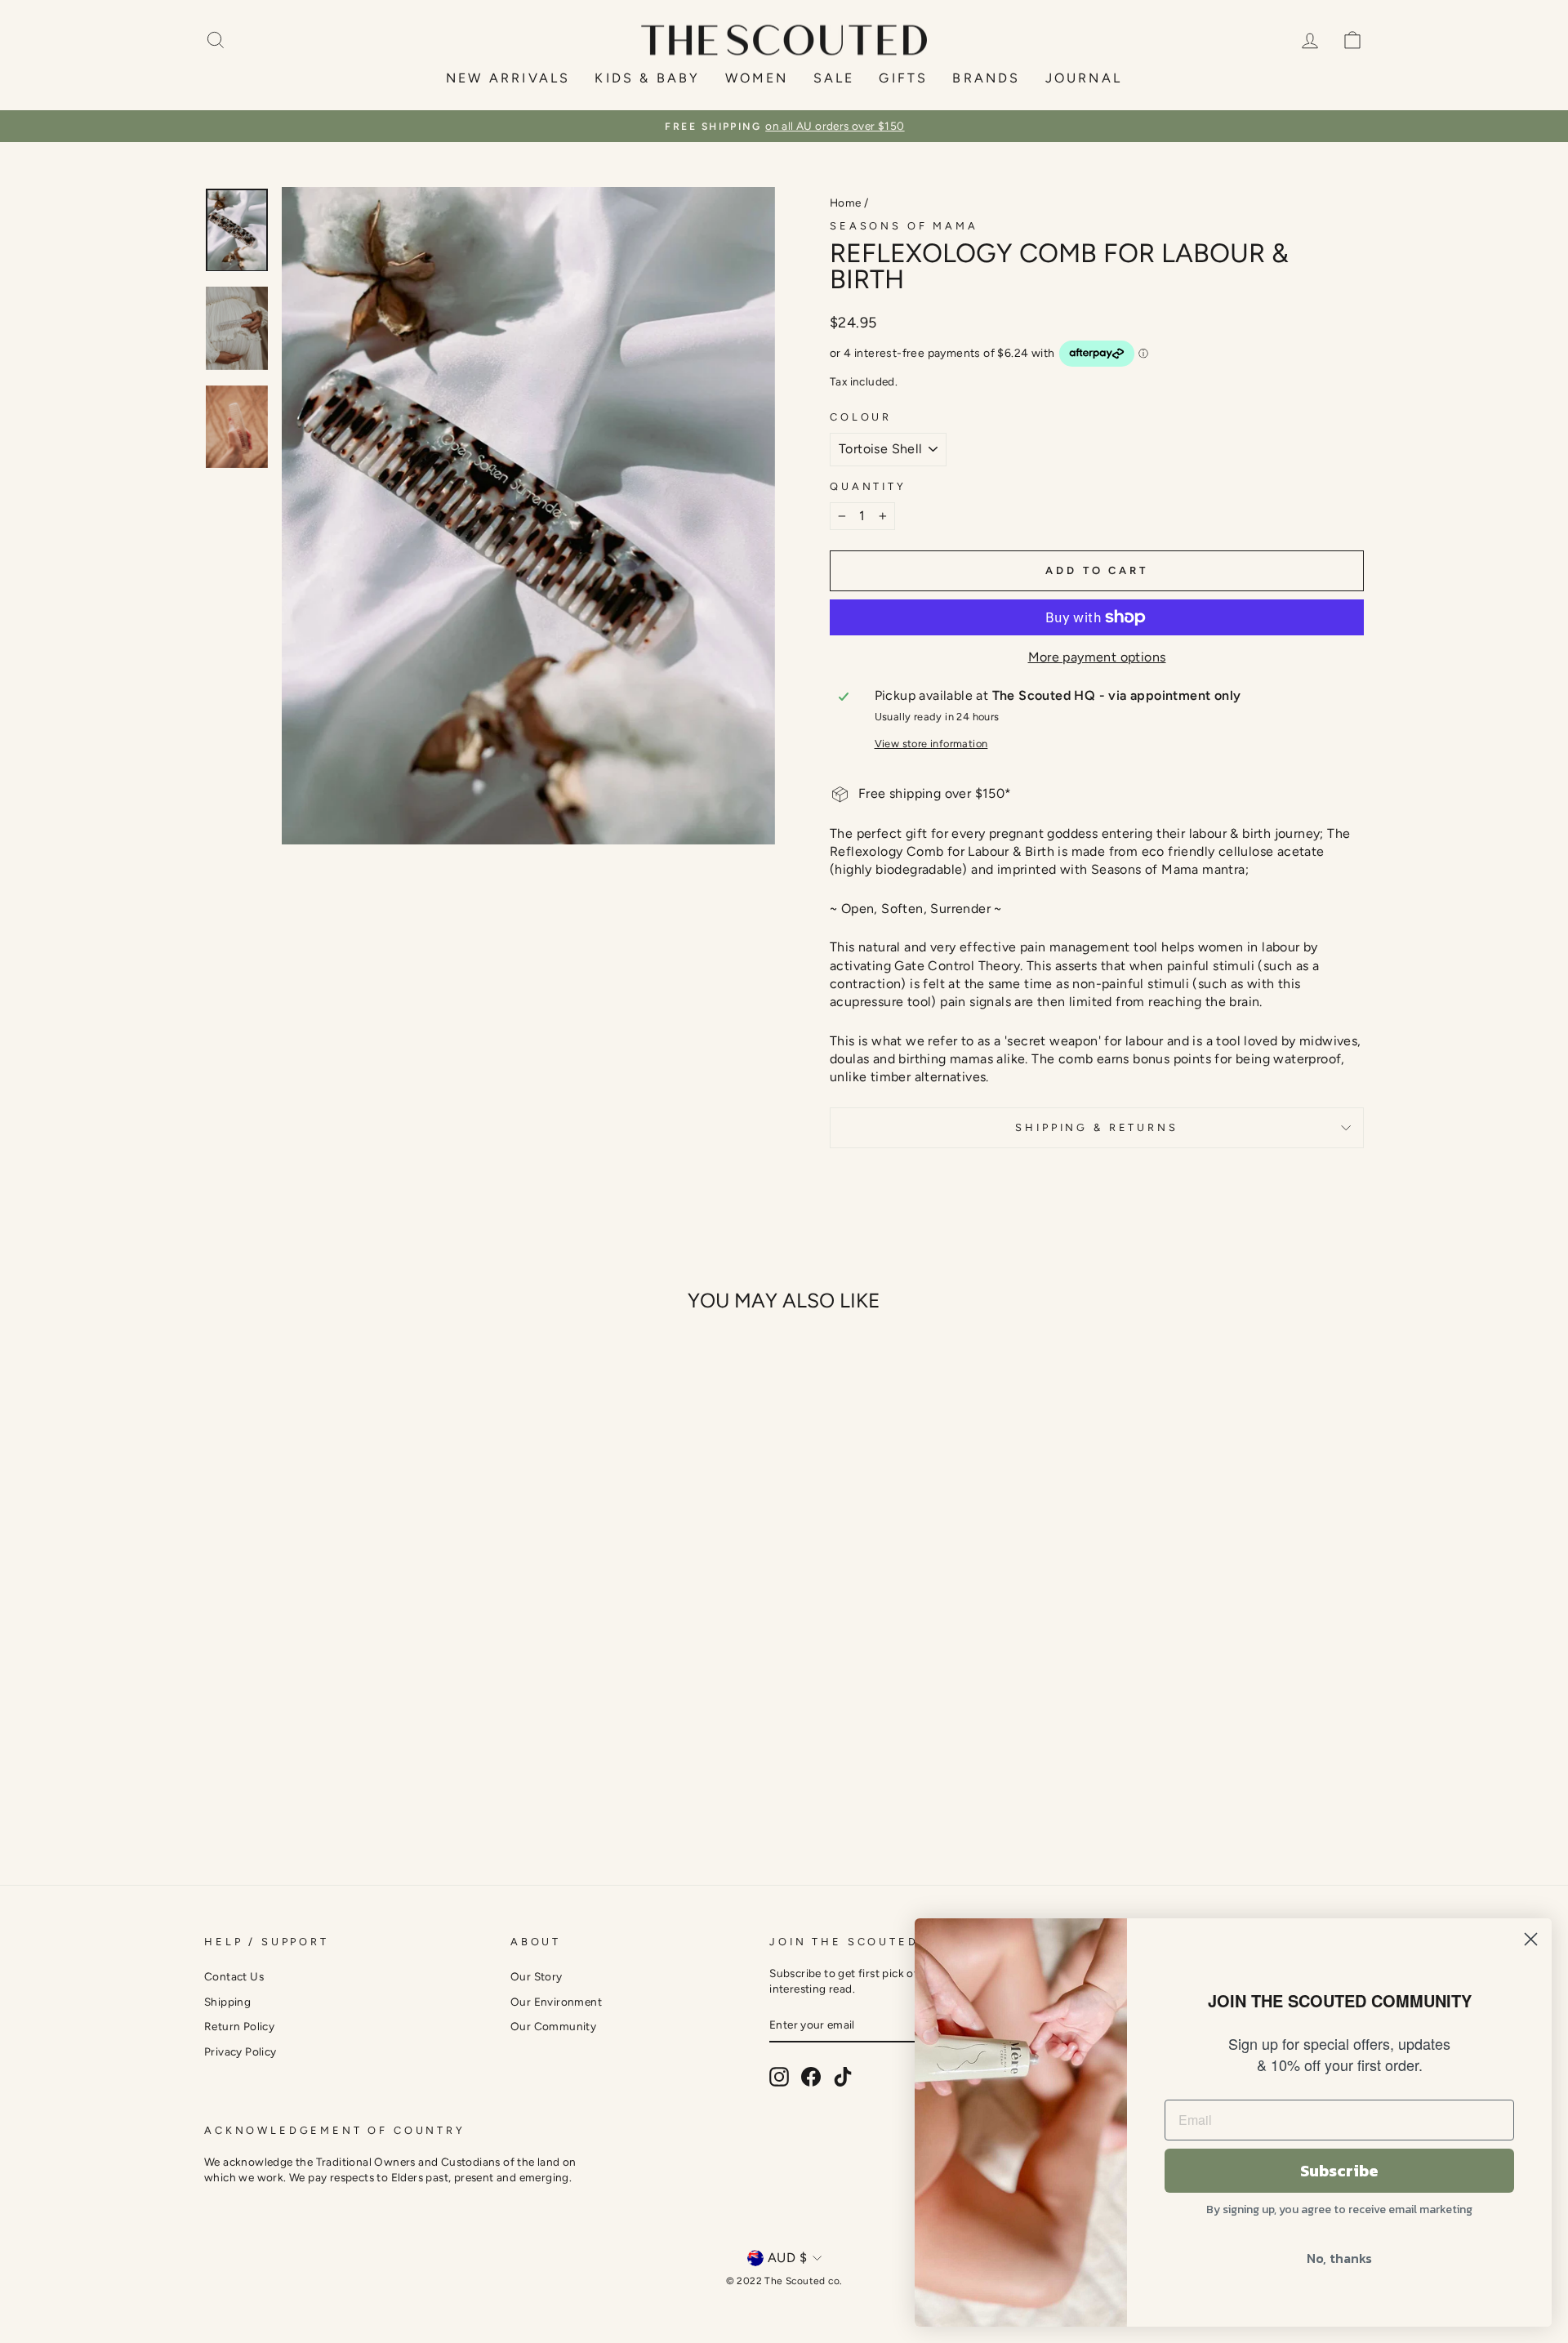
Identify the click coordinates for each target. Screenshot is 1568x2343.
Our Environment (556, 2002)
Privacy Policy (241, 2051)
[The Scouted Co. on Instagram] (779, 2077)
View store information (931, 744)
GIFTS (903, 78)
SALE (834, 78)
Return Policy (239, 2026)
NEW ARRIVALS (508, 78)
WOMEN (757, 78)
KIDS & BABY (647, 78)
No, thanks (1339, 2258)
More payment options (1097, 657)
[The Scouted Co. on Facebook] (811, 2077)
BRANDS (986, 78)
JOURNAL (1084, 78)
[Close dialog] (1531, 1939)
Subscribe (1339, 2171)
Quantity (868, 486)
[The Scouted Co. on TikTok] (843, 2077)
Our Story (537, 1976)
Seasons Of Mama (904, 226)
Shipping (227, 2002)
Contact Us (234, 1976)
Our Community (553, 2026)
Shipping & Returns (1096, 1127)
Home (846, 203)
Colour (861, 417)
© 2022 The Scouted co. (784, 2281)
